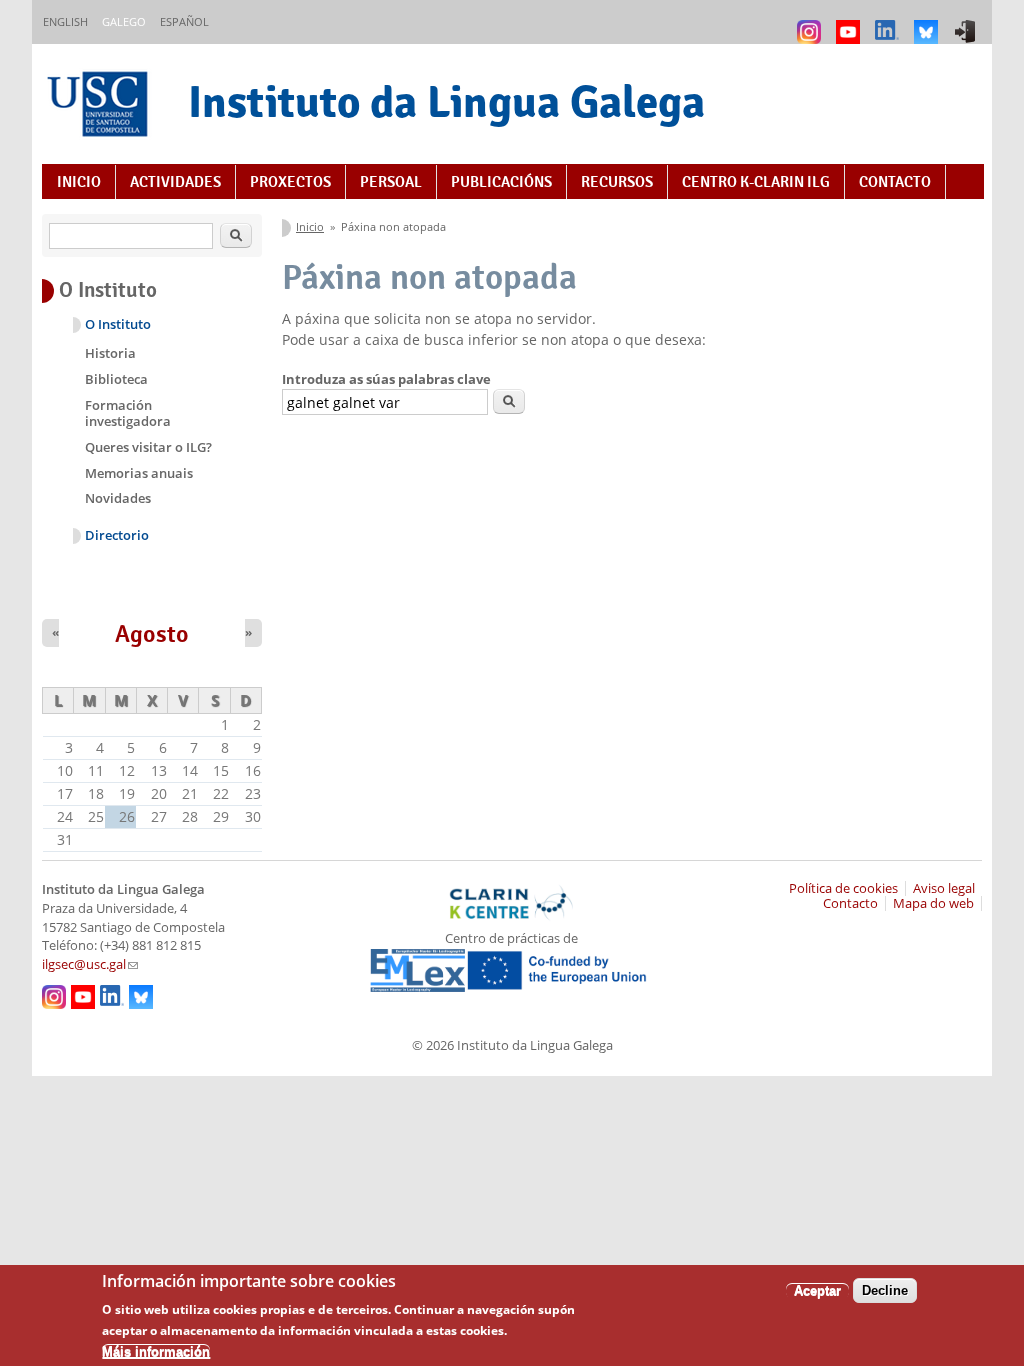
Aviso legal (944, 888)
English (65, 21)
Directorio (117, 535)
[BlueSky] (928, 22)
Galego (124, 21)
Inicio (79, 182)
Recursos (617, 182)
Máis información (156, 1351)
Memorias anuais (139, 473)
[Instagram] (811, 22)
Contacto (895, 182)
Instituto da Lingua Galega (446, 101)
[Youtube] (850, 22)
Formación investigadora (128, 413)
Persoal (391, 182)
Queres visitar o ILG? (148, 447)
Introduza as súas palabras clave (386, 379)
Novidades (118, 498)
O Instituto (118, 324)
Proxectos (290, 182)
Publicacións (501, 182)
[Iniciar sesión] (967, 22)
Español (184, 21)
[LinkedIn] (889, 22)
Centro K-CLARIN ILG (756, 182)
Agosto (152, 634)
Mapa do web (933, 903)
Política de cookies (843, 888)
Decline (885, 1290)
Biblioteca (116, 379)
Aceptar (817, 1290)
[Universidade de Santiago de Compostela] (100, 106)
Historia (110, 353)
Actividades (175, 182)
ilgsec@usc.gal (90, 964)
